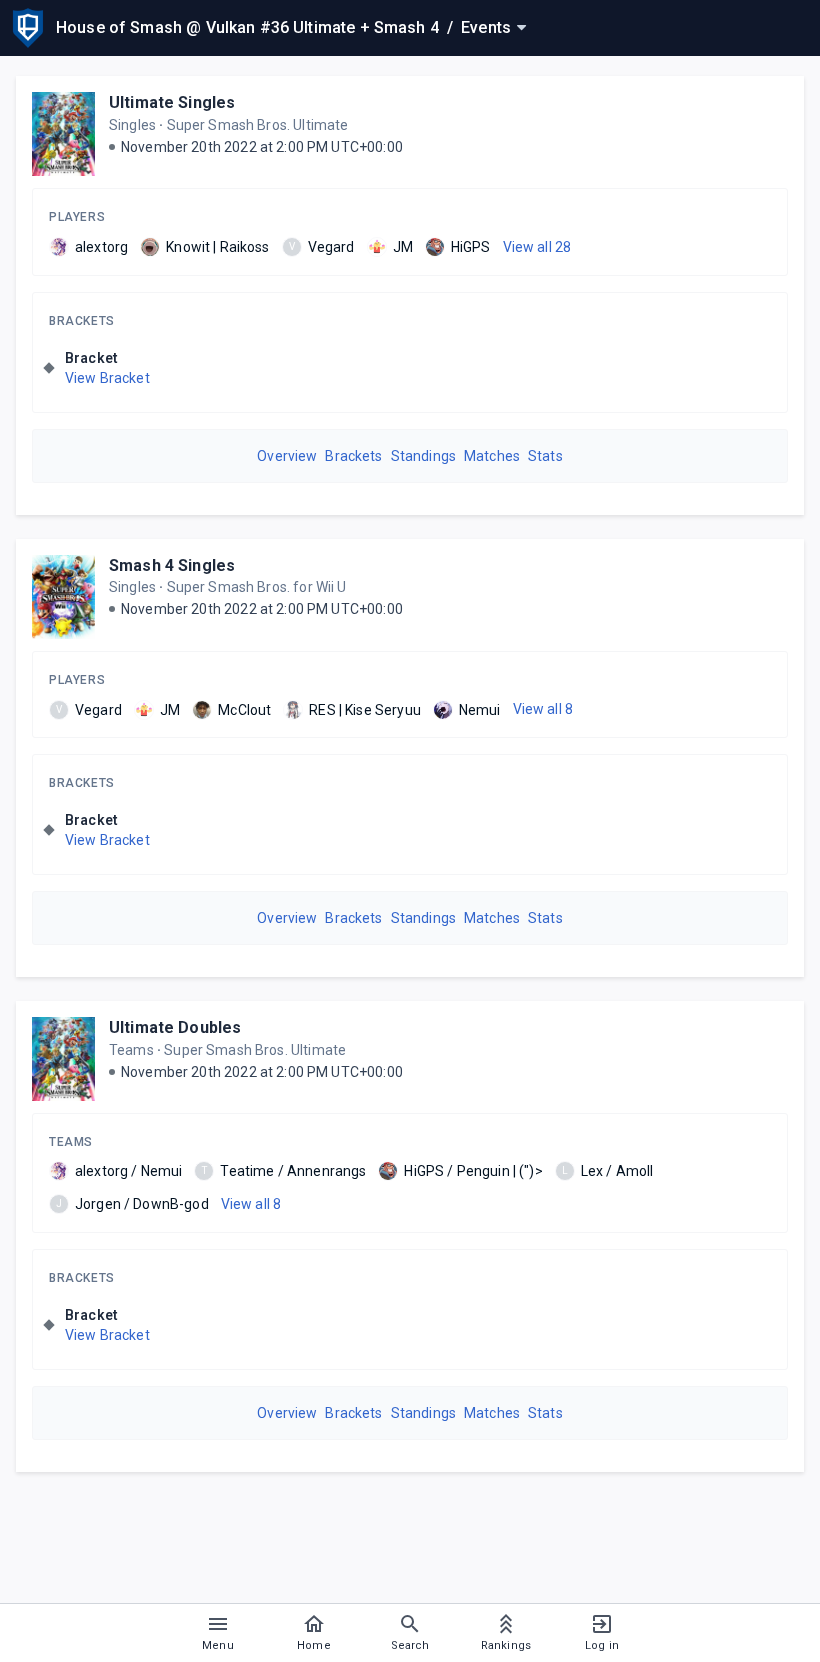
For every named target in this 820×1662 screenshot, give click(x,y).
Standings (423, 456)
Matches (492, 456)
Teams (71, 1142)
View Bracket (107, 378)
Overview (287, 456)
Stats (545, 456)
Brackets (82, 321)
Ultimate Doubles (175, 1027)
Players (77, 217)
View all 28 (537, 247)
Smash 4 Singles (172, 565)
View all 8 (543, 709)
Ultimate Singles (172, 102)
